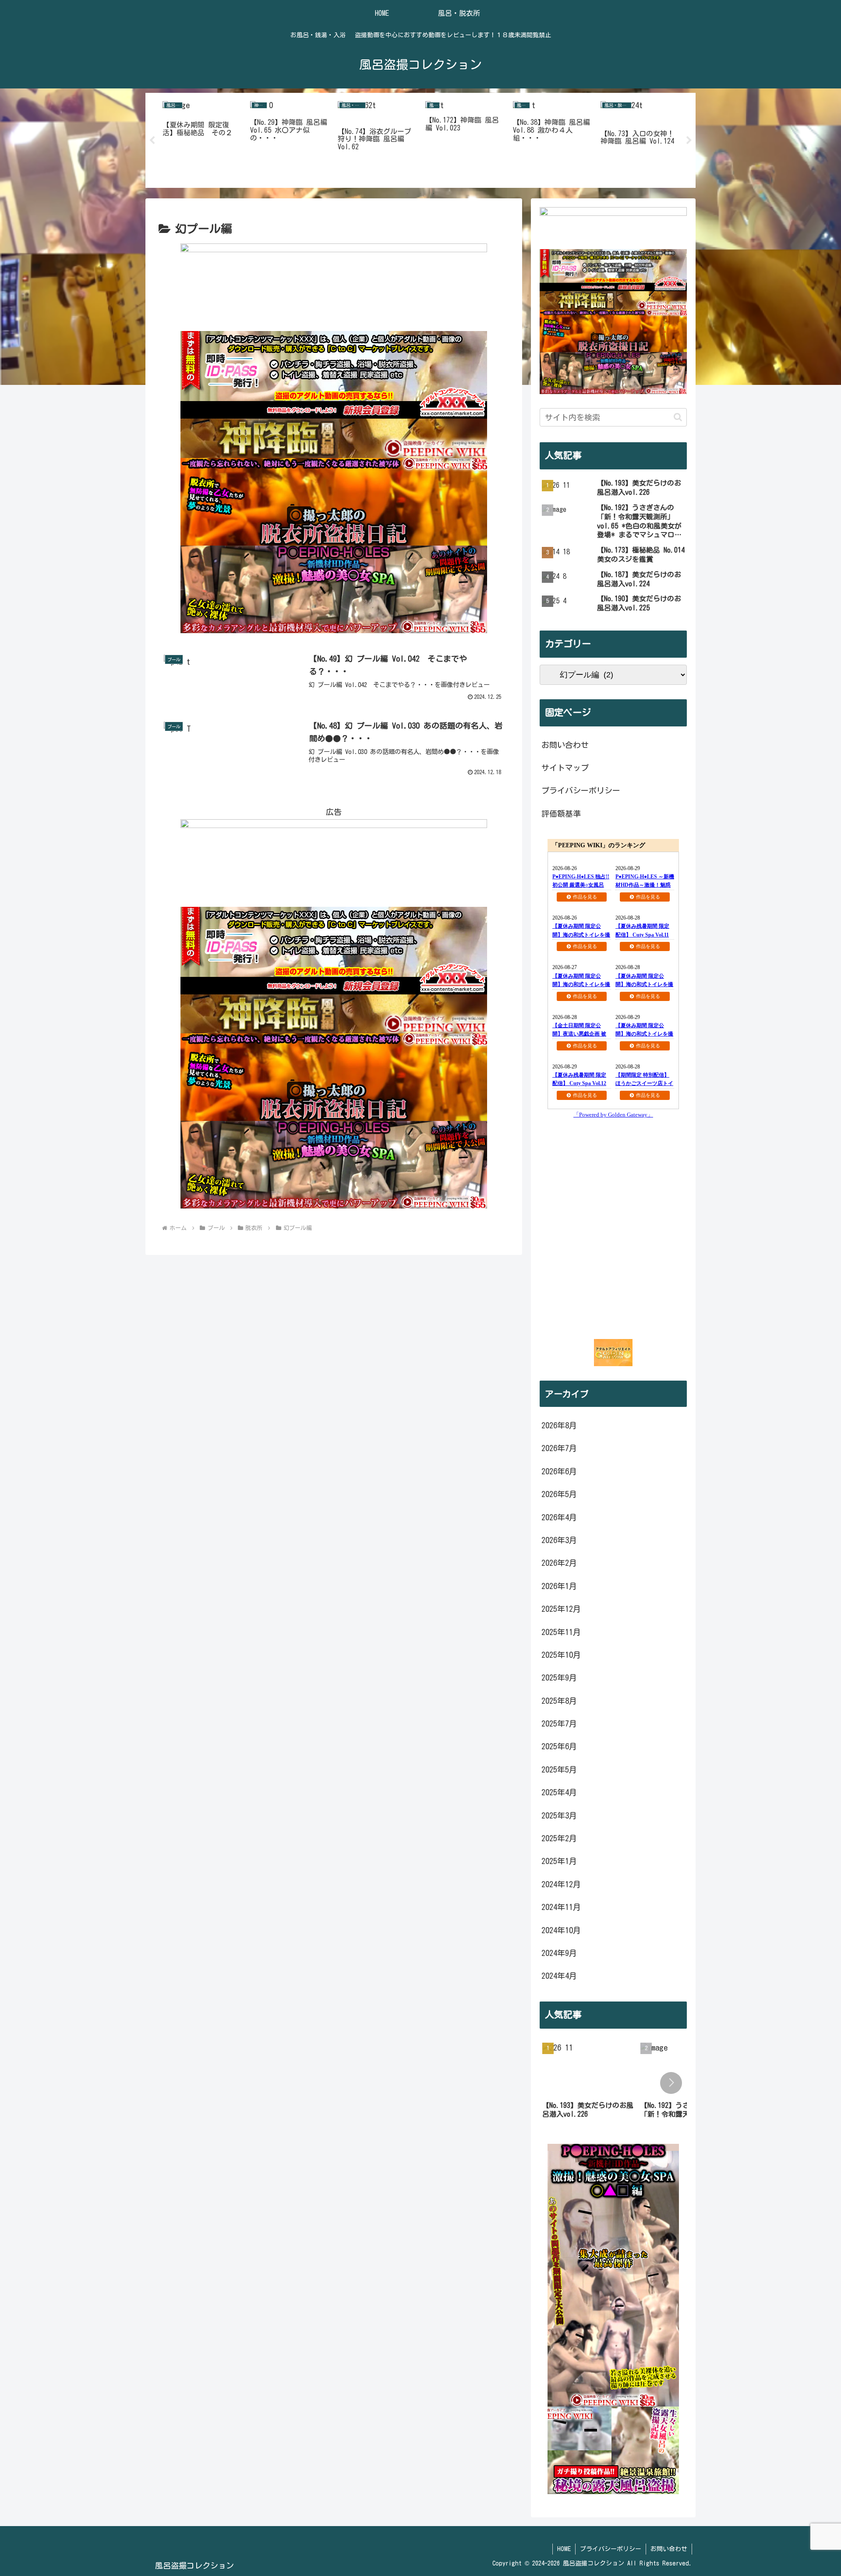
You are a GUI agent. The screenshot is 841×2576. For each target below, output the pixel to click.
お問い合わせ (565, 745)
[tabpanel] (201, 139)
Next (689, 141)
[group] (588, 2084)
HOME (564, 2549)
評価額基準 (561, 814)
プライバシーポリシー (581, 790)
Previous (152, 141)
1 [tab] (407, 194)
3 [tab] (434, 194)
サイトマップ (565, 768)
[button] (678, 417)
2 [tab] (420, 194)
